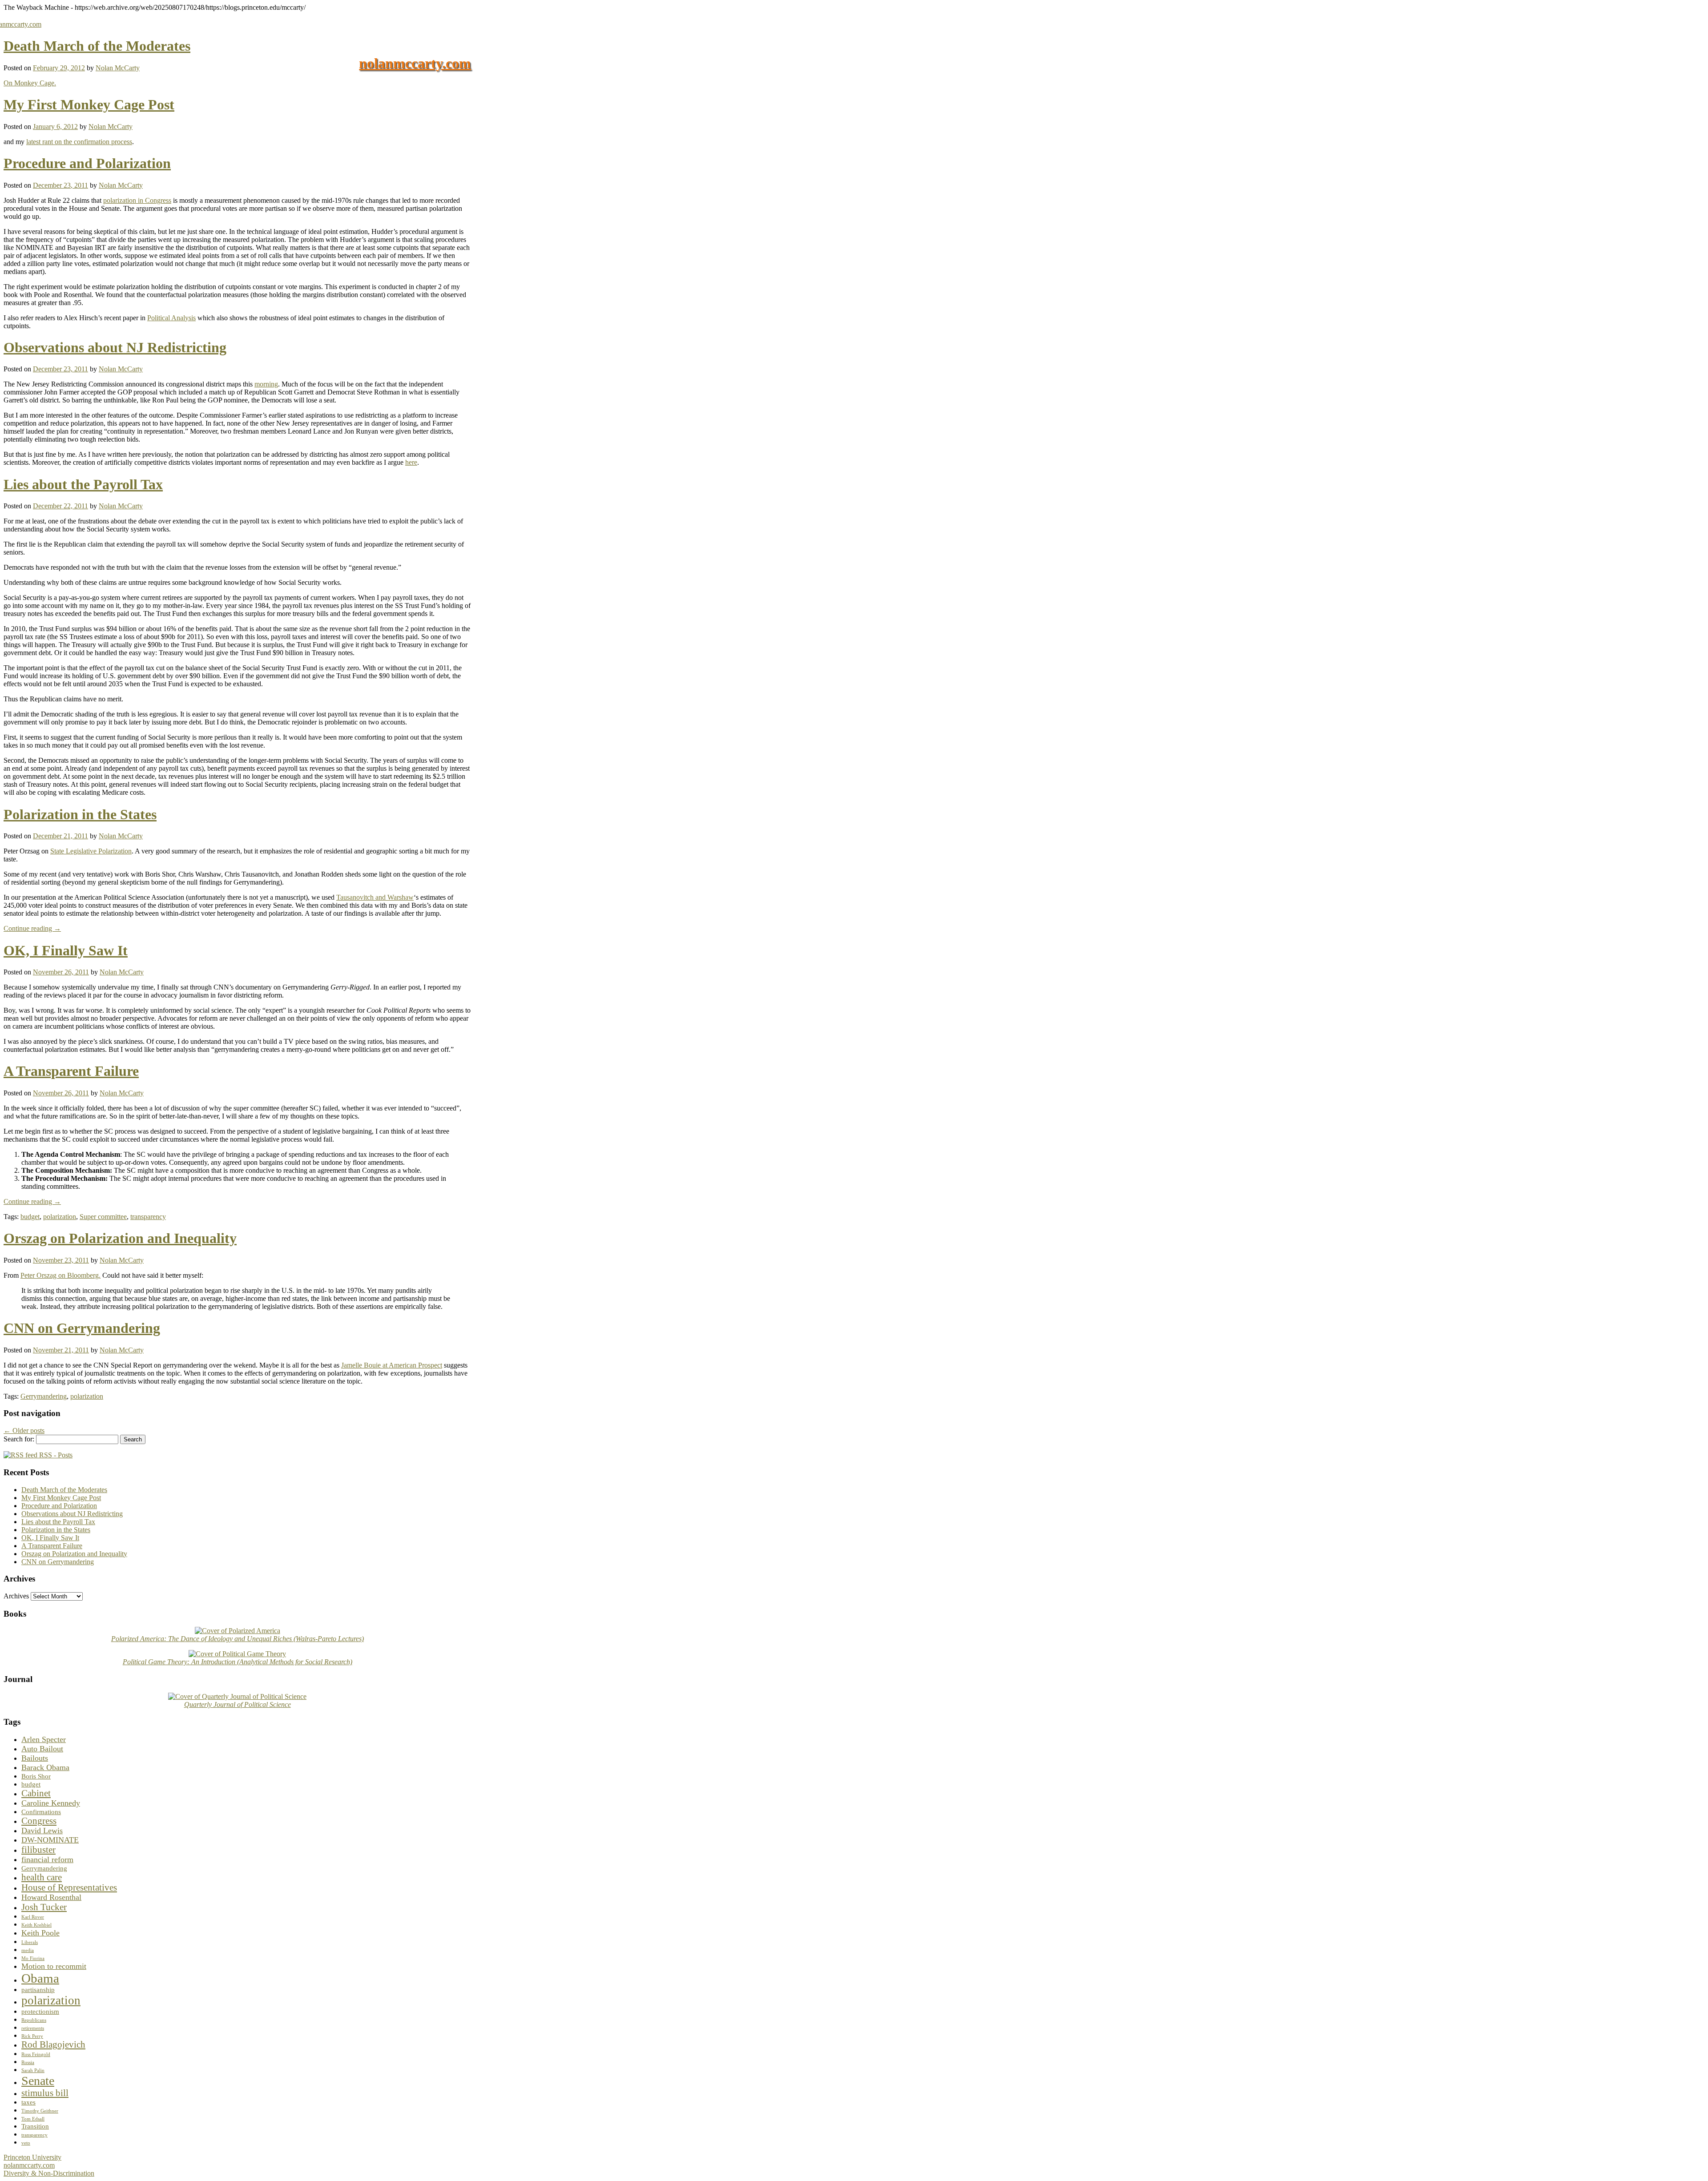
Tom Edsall (33, 2119)
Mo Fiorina (33, 1958)
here (411, 462)
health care (42, 1877)
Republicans (34, 2020)
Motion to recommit (54, 1966)
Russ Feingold (36, 2054)
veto (26, 2143)
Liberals (30, 1942)
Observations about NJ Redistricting (115, 347)
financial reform (47, 1859)
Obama (40, 1978)
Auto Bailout (42, 1749)
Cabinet (36, 1793)
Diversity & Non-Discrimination (49, 2173)
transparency (148, 1217)
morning (266, 384)
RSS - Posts (55, 1455)
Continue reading (32, 928)
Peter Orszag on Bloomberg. (60, 1275)
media (28, 1950)
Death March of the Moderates (97, 46)
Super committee (103, 1217)
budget (30, 1217)
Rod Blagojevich (53, 2044)
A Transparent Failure (71, 1071)
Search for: (19, 1439)
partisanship (38, 1990)
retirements (33, 2028)
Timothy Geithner (40, 2111)
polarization (60, 1217)
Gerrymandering (44, 1396)
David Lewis (42, 1831)
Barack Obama (45, 1767)
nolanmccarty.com (415, 63)
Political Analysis (171, 318)
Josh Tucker (44, 1907)
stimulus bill (45, 2093)
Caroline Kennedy (51, 1803)
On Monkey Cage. (30, 83)
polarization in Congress (137, 200)
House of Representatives (69, 1887)
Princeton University (32, 2157)
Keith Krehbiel (36, 1925)
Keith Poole (40, 1933)
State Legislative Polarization (91, 851)
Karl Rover (33, 1917)
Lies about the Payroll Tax (83, 484)
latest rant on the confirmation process (79, 142)
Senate (38, 2081)
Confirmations (41, 1812)
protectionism (40, 2011)
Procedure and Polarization (87, 163)
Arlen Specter (44, 1739)
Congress (39, 1821)
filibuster (38, 1850)
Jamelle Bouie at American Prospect (392, 1365)
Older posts (24, 1431)
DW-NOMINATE (50, 1840)
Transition (35, 2126)
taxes (28, 2102)
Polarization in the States (80, 814)
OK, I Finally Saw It (66, 950)
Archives (16, 1596)
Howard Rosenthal (51, 1897)
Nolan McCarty (118, 68)
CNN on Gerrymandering (82, 1328)
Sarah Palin (33, 2070)
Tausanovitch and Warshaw (375, 897)
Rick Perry (32, 2036)
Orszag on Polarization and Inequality (120, 1238)
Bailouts (35, 1758)
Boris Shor (36, 1776)
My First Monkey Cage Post (89, 105)
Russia (28, 2062)
